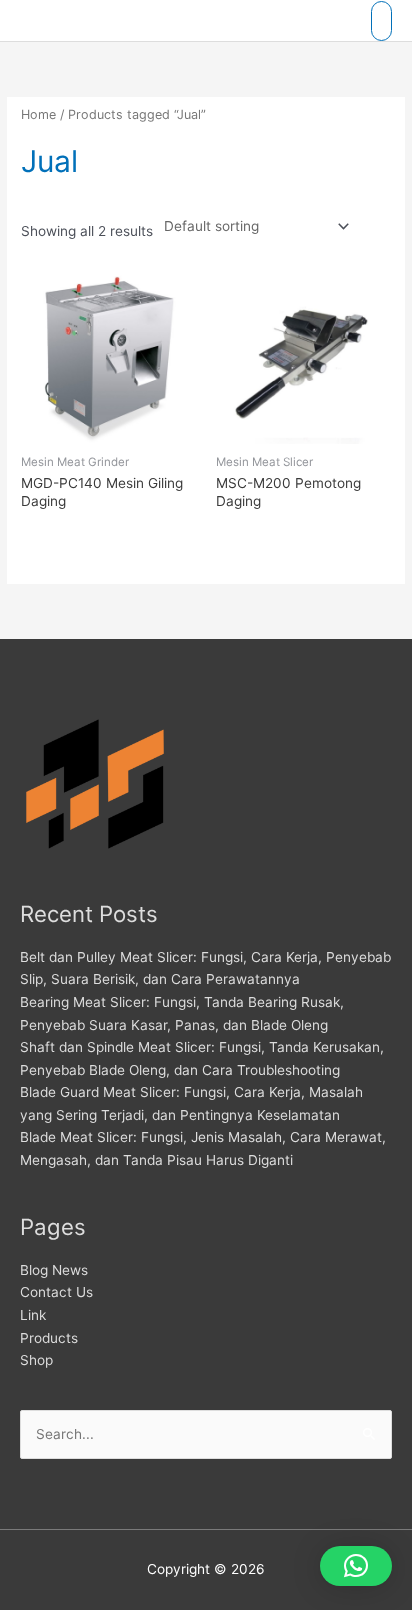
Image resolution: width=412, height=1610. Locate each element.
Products (49, 1338)
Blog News (54, 1270)
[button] (356, 1566)
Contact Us (56, 1292)
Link (33, 1315)
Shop (36, 1360)
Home (38, 114)
